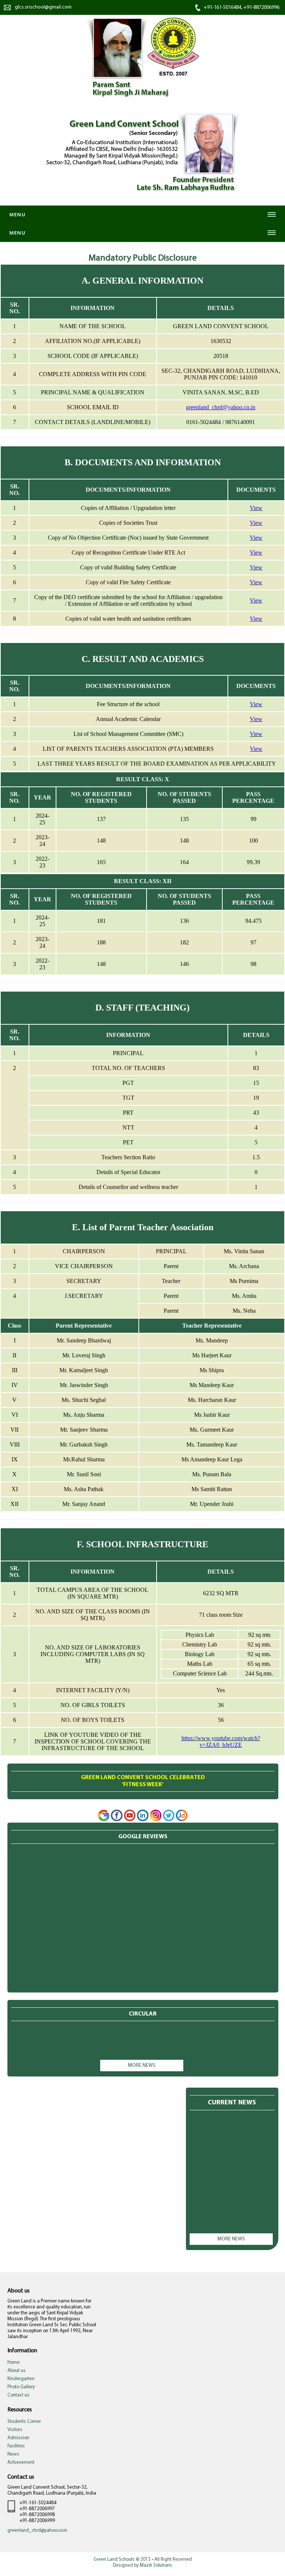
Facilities (16, 2446)
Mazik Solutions (156, 2565)
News (13, 2454)
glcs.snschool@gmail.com (43, 7)
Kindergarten (21, 2379)
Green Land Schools (114, 2559)
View (256, 508)
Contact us (18, 2395)
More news (142, 2066)
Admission (18, 2438)
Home (14, 2362)
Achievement (21, 2462)
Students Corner (24, 2422)
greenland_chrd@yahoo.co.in (221, 407)
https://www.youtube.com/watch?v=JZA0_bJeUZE (221, 1741)
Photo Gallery (21, 2387)
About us (17, 2371)
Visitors (15, 2430)
